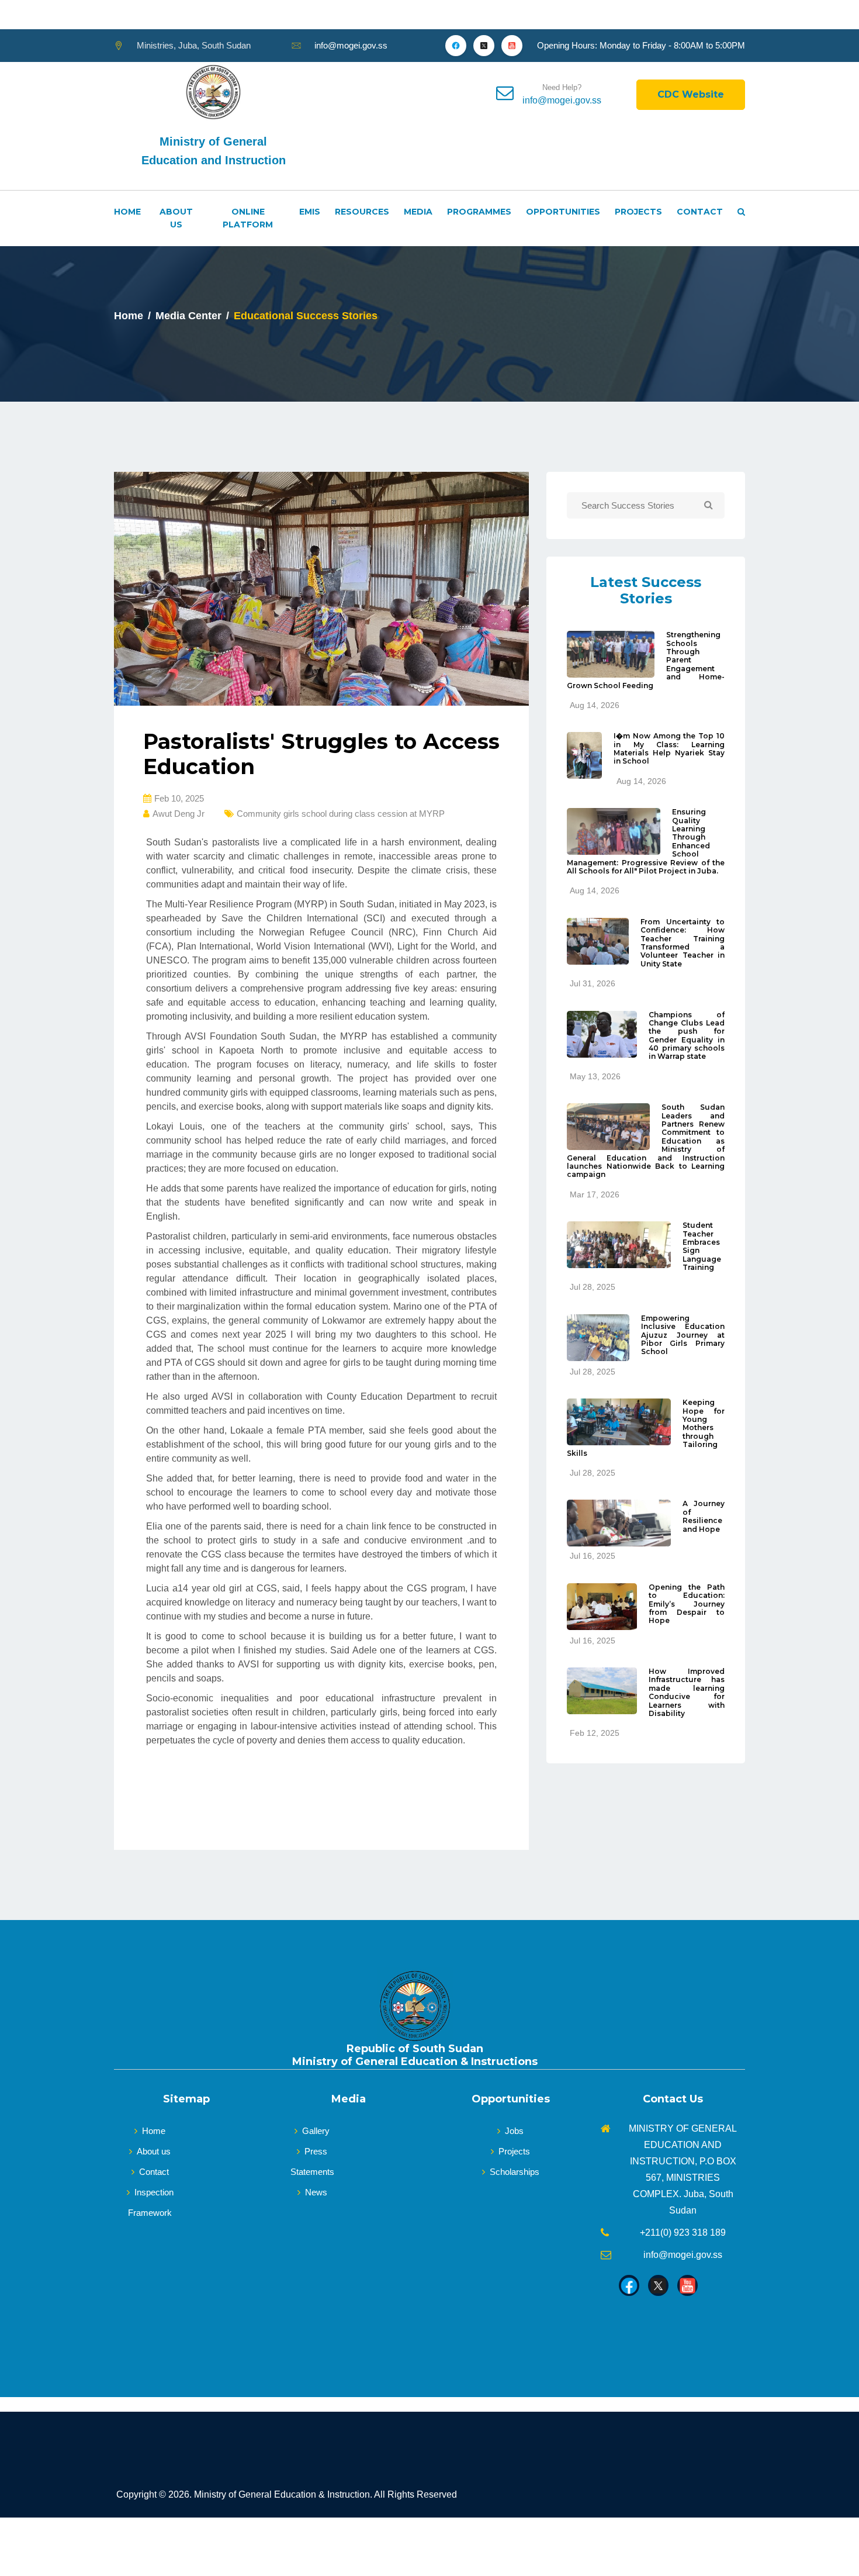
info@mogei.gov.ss (351, 45)
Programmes (479, 212)
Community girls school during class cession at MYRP (341, 814)
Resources (362, 212)
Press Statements (312, 2161)
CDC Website (691, 94)
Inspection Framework (151, 2202)
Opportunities (563, 212)
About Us (176, 218)
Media (418, 212)
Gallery (316, 2131)
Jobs (514, 2131)
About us (154, 2151)
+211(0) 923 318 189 (683, 2233)
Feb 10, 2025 (179, 798)
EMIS (310, 212)
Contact (700, 212)
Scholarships (515, 2172)
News (316, 2192)
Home (127, 212)
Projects (638, 212)
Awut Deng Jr (179, 814)
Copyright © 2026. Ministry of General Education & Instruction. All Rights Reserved (287, 2494)
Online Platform (248, 218)
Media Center (188, 316)
